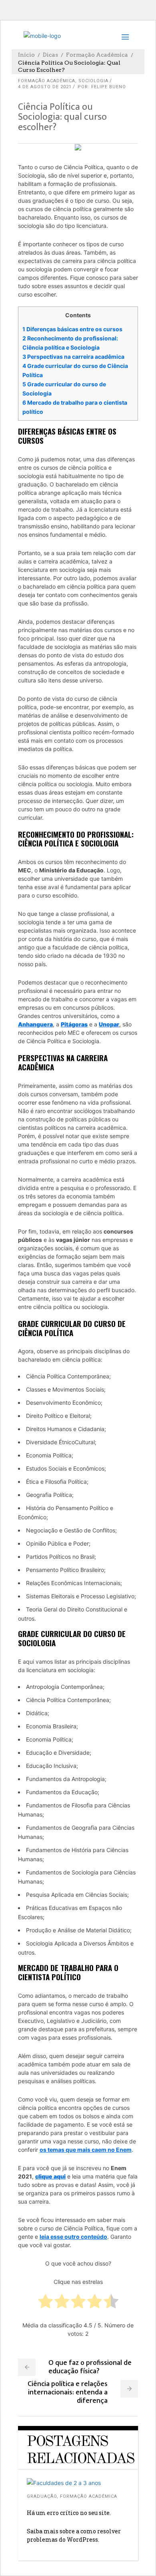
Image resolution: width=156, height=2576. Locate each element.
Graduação (42, 2496)
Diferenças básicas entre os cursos (72, 329)
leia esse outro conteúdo (73, 2237)
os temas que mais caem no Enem (86, 2150)
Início (26, 55)
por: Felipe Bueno (102, 87)
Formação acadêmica (97, 55)
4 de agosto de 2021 (45, 87)
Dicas (50, 55)
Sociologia (93, 81)
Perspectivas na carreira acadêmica (73, 357)
